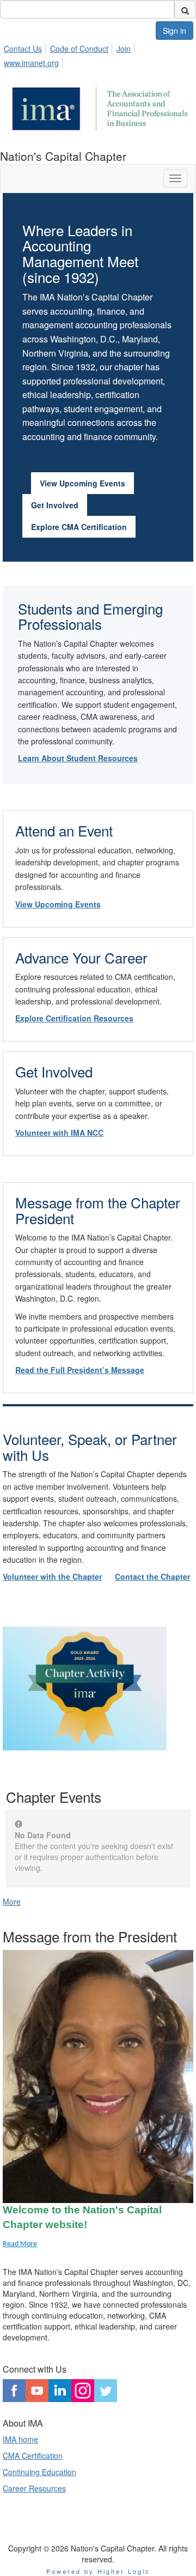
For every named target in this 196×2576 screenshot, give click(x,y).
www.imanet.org (31, 63)
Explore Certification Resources (74, 1018)
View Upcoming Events (82, 483)
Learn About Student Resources (78, 758)
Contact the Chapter (152, 1576)
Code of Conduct (79, 49)
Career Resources (34, 2488)
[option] (98, 1696)
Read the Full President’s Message (80, 1370)
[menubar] (98, 54)
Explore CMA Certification (79, 527)
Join (124, 49)
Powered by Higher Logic (98, 2571)
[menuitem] (26, 47)
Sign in (174, 31)
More (12, 1901)
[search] (185, 9)
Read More (20, 2244)
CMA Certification (33, 2455)
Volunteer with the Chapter (52, 1576)
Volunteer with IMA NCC (59, 1133)
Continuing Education (39, 2472)
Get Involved (55, 505)
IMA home (20, 2439)
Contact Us (23, 49)
